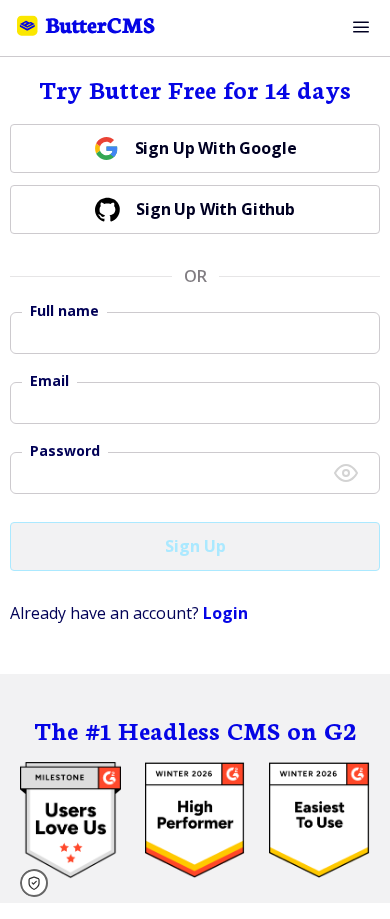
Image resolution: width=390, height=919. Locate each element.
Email (49, 381)
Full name (64, 311)
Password (65, 451)
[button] (40, 883)
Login (225, 613)
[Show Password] (346, 473)
